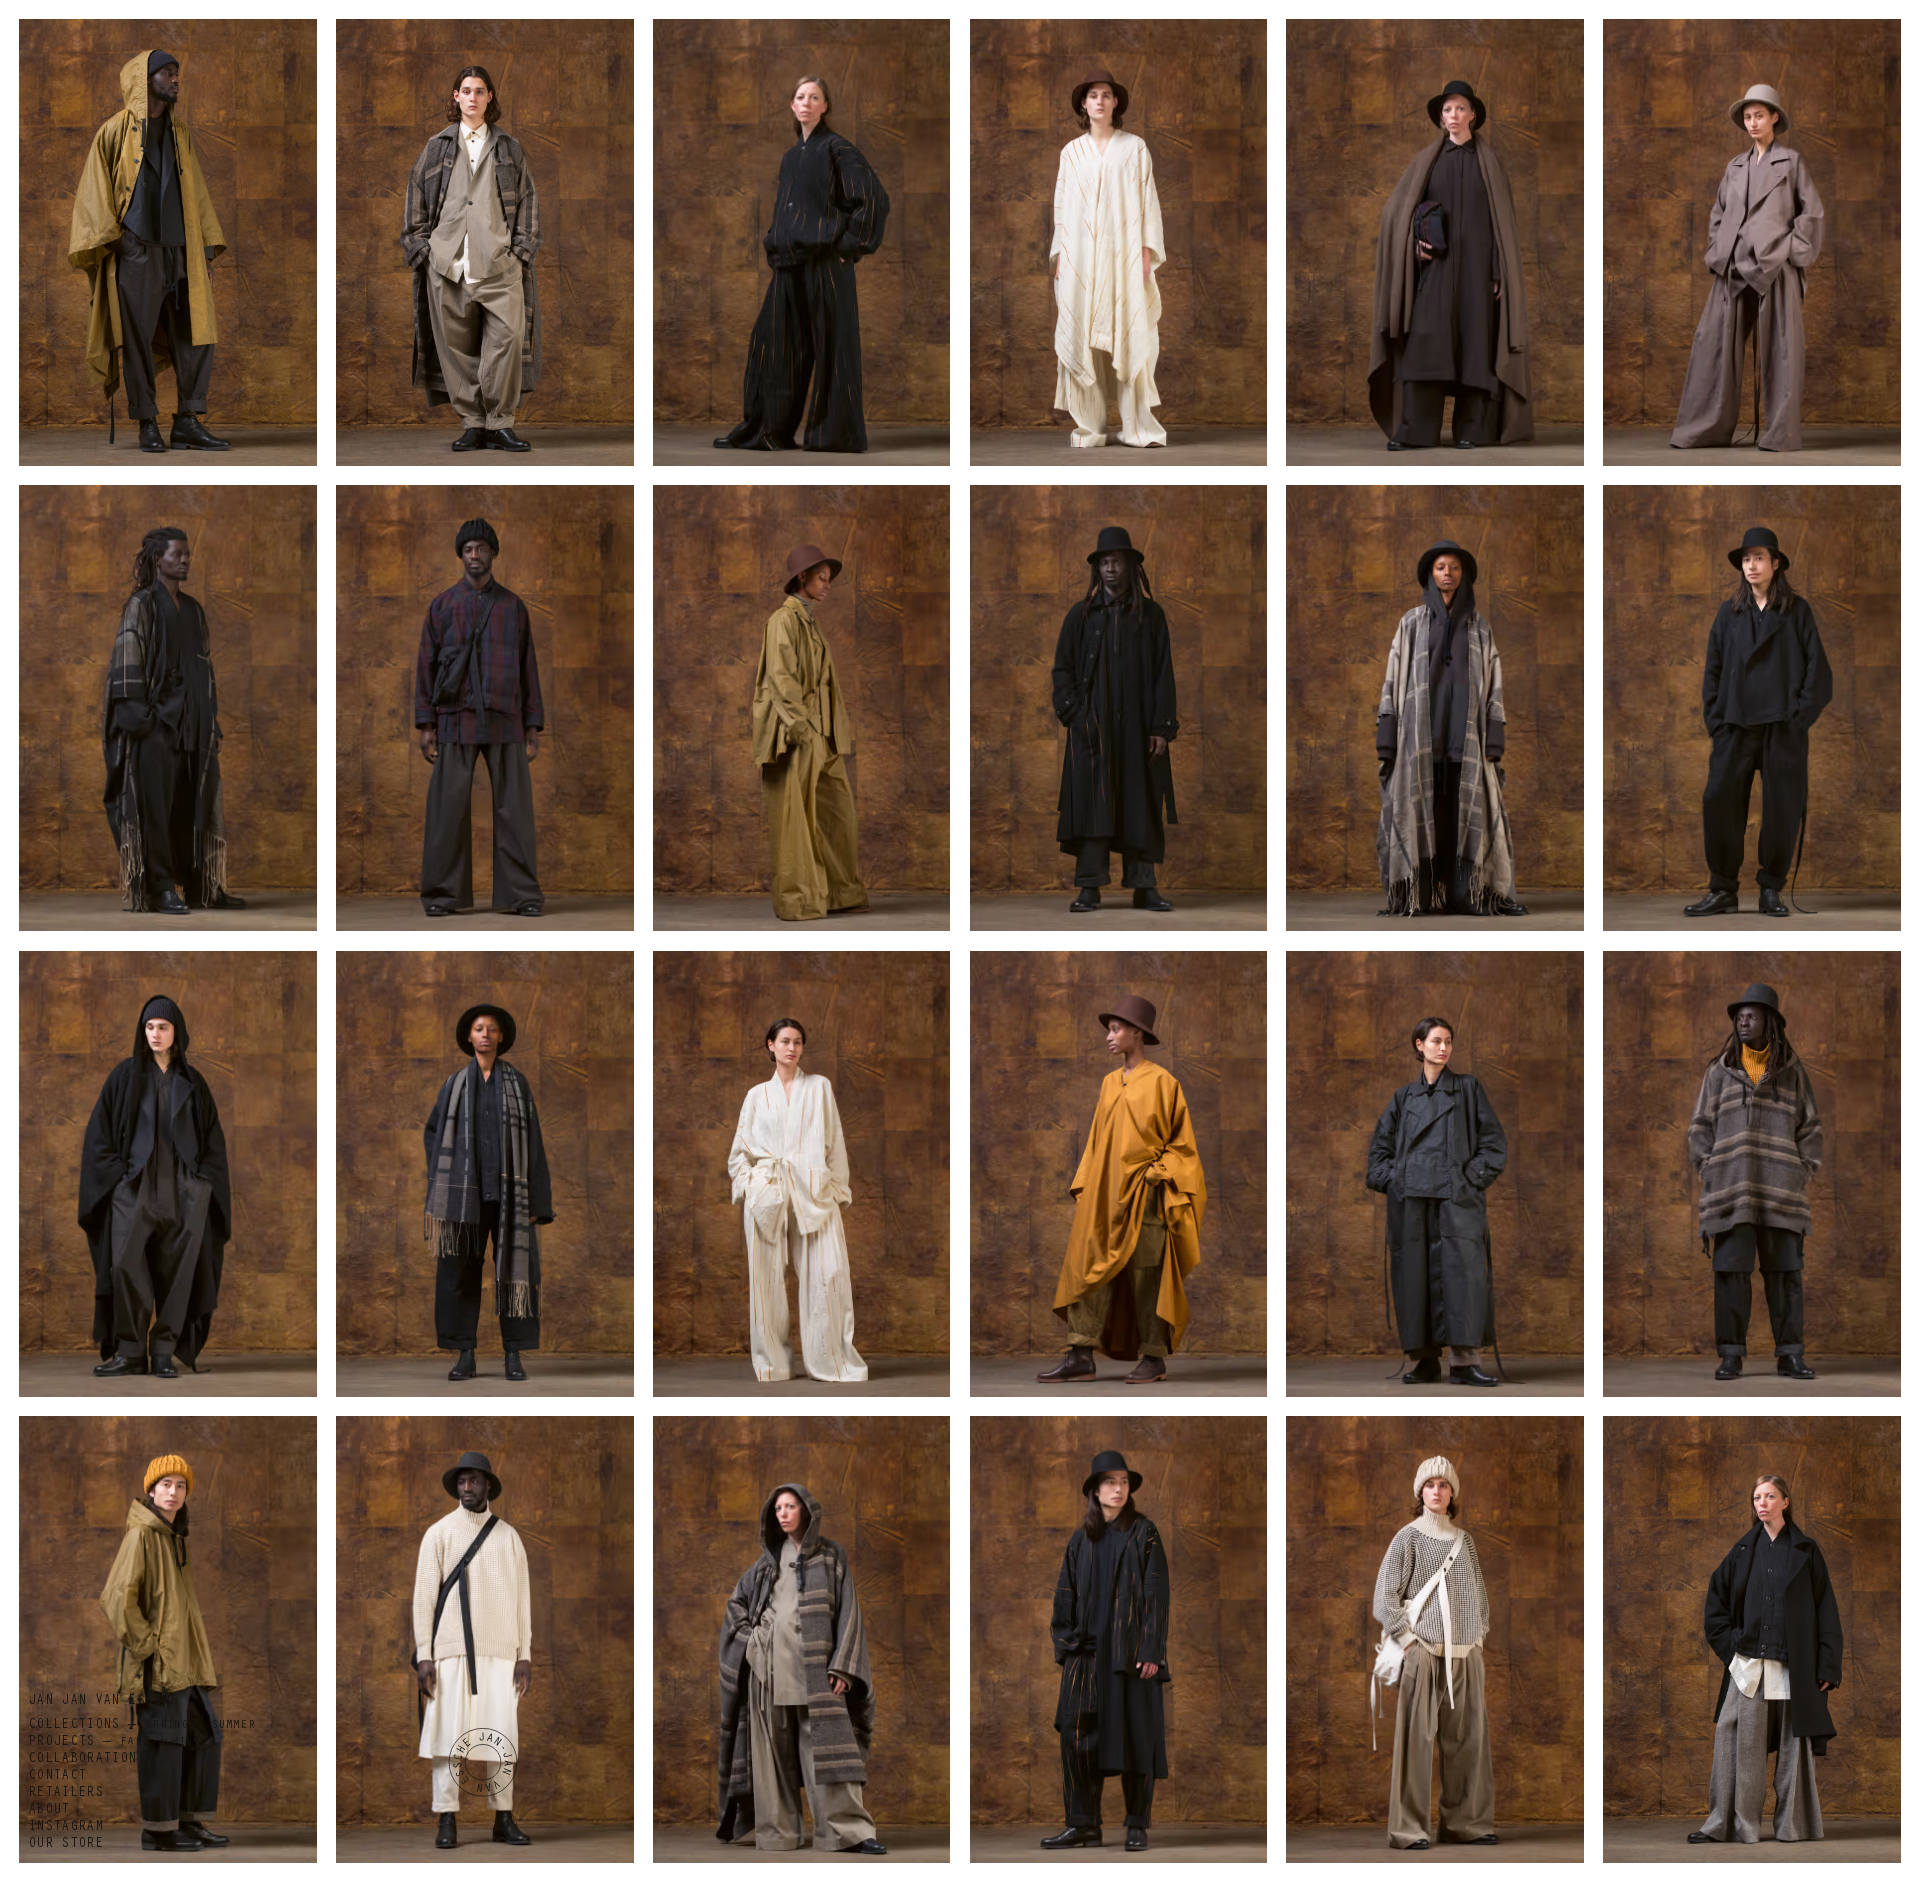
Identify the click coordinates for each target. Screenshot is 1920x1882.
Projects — (121, 1743)
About (49, 1811)
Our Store (65, 1845)
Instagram (65, 1828)
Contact (57, 1777)
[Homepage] (483, 1763)
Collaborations (86, 1760)
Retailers (65, 1794)
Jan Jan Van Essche (103, 1702)
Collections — (141, 1726)
